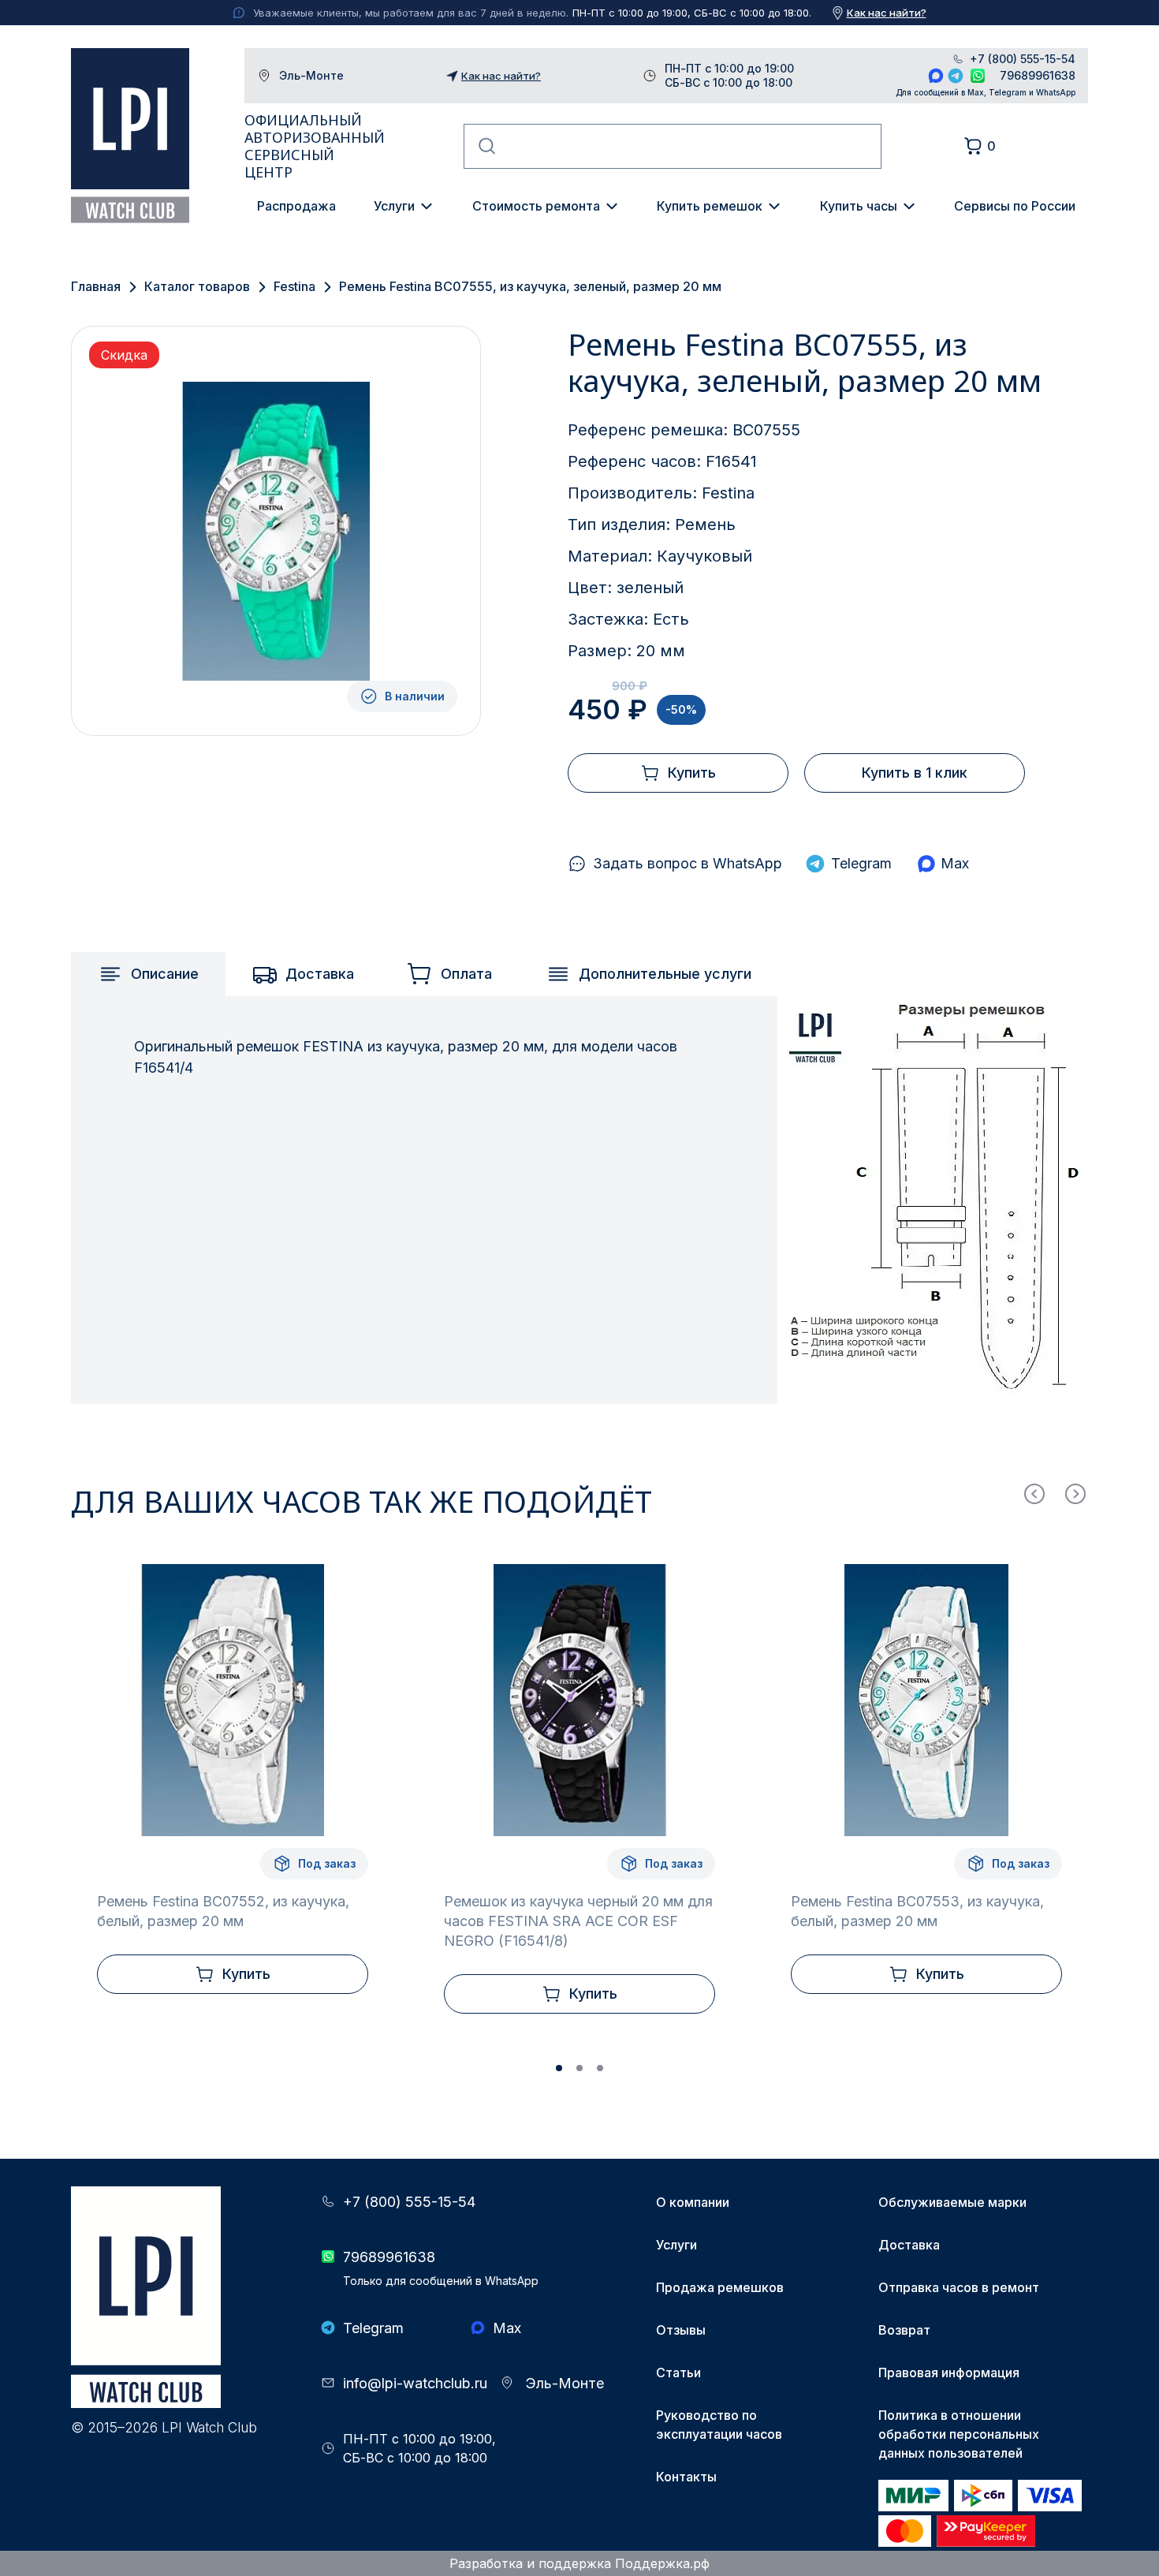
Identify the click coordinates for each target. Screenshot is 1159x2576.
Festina (294, 286)
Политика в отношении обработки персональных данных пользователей (959, 2434)
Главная (96, 286)
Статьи (678, 2373)
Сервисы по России (1015, 206)
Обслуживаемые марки (952, 2202)
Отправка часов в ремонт (959, 2287)
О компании (693, 2202)
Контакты (686, 2477)
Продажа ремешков (720, 2287)
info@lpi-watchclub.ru (415, 2383)
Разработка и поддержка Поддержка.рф (579, 2563)
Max (936, 76)
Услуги (394, 206)
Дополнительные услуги (665, 974)
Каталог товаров (197, 286)
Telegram (956, 76)
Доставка (320, 974)
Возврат (904, 2330)
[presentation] (1034, 1494)
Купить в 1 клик (915, 773)
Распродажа (296, 206)
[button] (559, 2068)
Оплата (466, 974)
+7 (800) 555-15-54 (1023, 59)
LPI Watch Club (130, 136)
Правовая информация (949, 2373)
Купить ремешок (710, 206)
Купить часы (859, 206)
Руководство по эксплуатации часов (719, 2425)
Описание (165, 974)
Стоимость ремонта (536, 206)
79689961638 (1038, 75)
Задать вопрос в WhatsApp (688, 863)
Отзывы (681, 2330)
